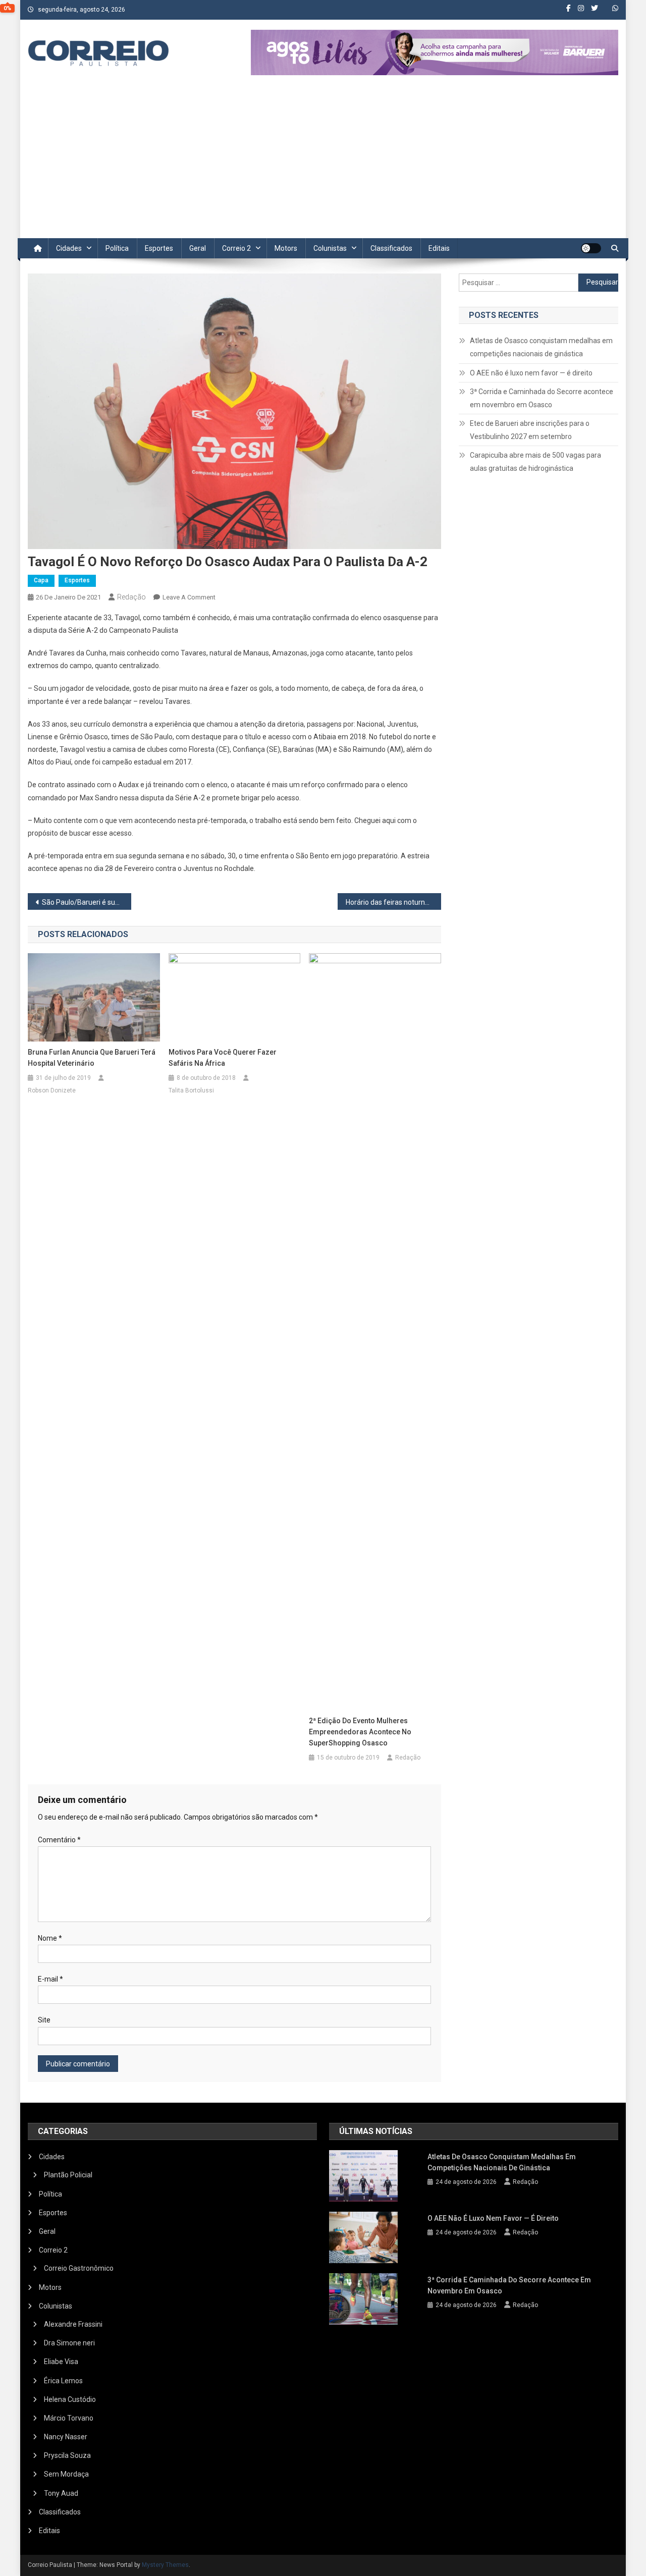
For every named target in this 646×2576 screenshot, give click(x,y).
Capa (41, 580)
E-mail (50, 1979)
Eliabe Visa (61, 2362)
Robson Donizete (52, 1090)
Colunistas (330, 248)
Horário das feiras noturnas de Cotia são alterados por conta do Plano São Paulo (393, 902)
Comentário (59, 1840)
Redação (131, 597)
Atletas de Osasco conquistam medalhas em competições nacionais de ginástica (541, 347)
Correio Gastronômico (79, 2268)
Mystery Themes (165, 2565)
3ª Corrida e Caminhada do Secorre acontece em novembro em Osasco (542, 398)
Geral (198, 248)
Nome (50, 1938)
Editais (439, 248)
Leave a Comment (189, 597)
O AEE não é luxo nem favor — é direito (531, 373)
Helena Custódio (70, 2399)
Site (44, 2020)
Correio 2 (236, 248)
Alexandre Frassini (73, 2324)
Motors (286, 248)
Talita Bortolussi (191, 1090)
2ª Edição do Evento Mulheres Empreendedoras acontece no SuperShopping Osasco (360, 1732)
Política (117, 248)
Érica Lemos (63, 2381)
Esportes (159, 248)
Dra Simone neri (69, 2343)
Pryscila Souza (67, 2455)
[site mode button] (591, 248)
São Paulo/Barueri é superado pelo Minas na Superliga (87, 902)
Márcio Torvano (69, 2418)
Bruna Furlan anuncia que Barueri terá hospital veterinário (92, 1058)
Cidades (69, 248)
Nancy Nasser (66, 2437)
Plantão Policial (68, 2175)
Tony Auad (61, 2493)
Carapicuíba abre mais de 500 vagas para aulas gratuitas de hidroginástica (535, 462)
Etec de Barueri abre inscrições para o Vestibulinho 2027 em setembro (530, 430)
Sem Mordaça (66, 2474)
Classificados (391, 248)
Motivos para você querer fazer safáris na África (223, 1058)
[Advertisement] (323, 162)
